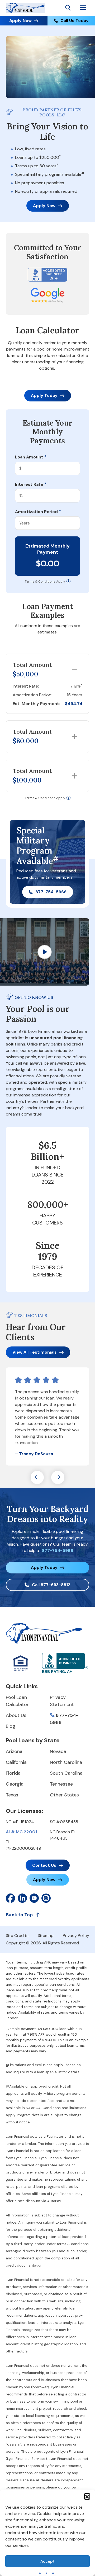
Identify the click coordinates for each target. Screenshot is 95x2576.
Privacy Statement (62, 1701)
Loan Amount (31, 457)
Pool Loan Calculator (17, 1701)
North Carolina (66, 1762)
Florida (13, 1773)
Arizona (14, 1751)
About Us (16, 1715)
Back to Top (19, 1915)
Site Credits (17, 1936)
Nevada (58, 1751)
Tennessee (61, 1784)
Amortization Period (38, 512)
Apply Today (44, 395)
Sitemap (46, 1936)
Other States (64, 1795)
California (16, 1762)
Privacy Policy (76, 1936)
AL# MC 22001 (21, 1832)
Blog (11, 1726)
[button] (87, 2496)
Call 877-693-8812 (51, 1585)
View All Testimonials (35, 1352)
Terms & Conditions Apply (45, 581)
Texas (12, 1795)
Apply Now (20, 21)
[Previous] (37, 1477)
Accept (47, 2561)
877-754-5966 (51, 892)
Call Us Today (75, 21)
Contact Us (44, 1865)
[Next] (58, 1477)
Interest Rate (31, 484)
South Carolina (66, 1773)
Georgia (15, 1784)
